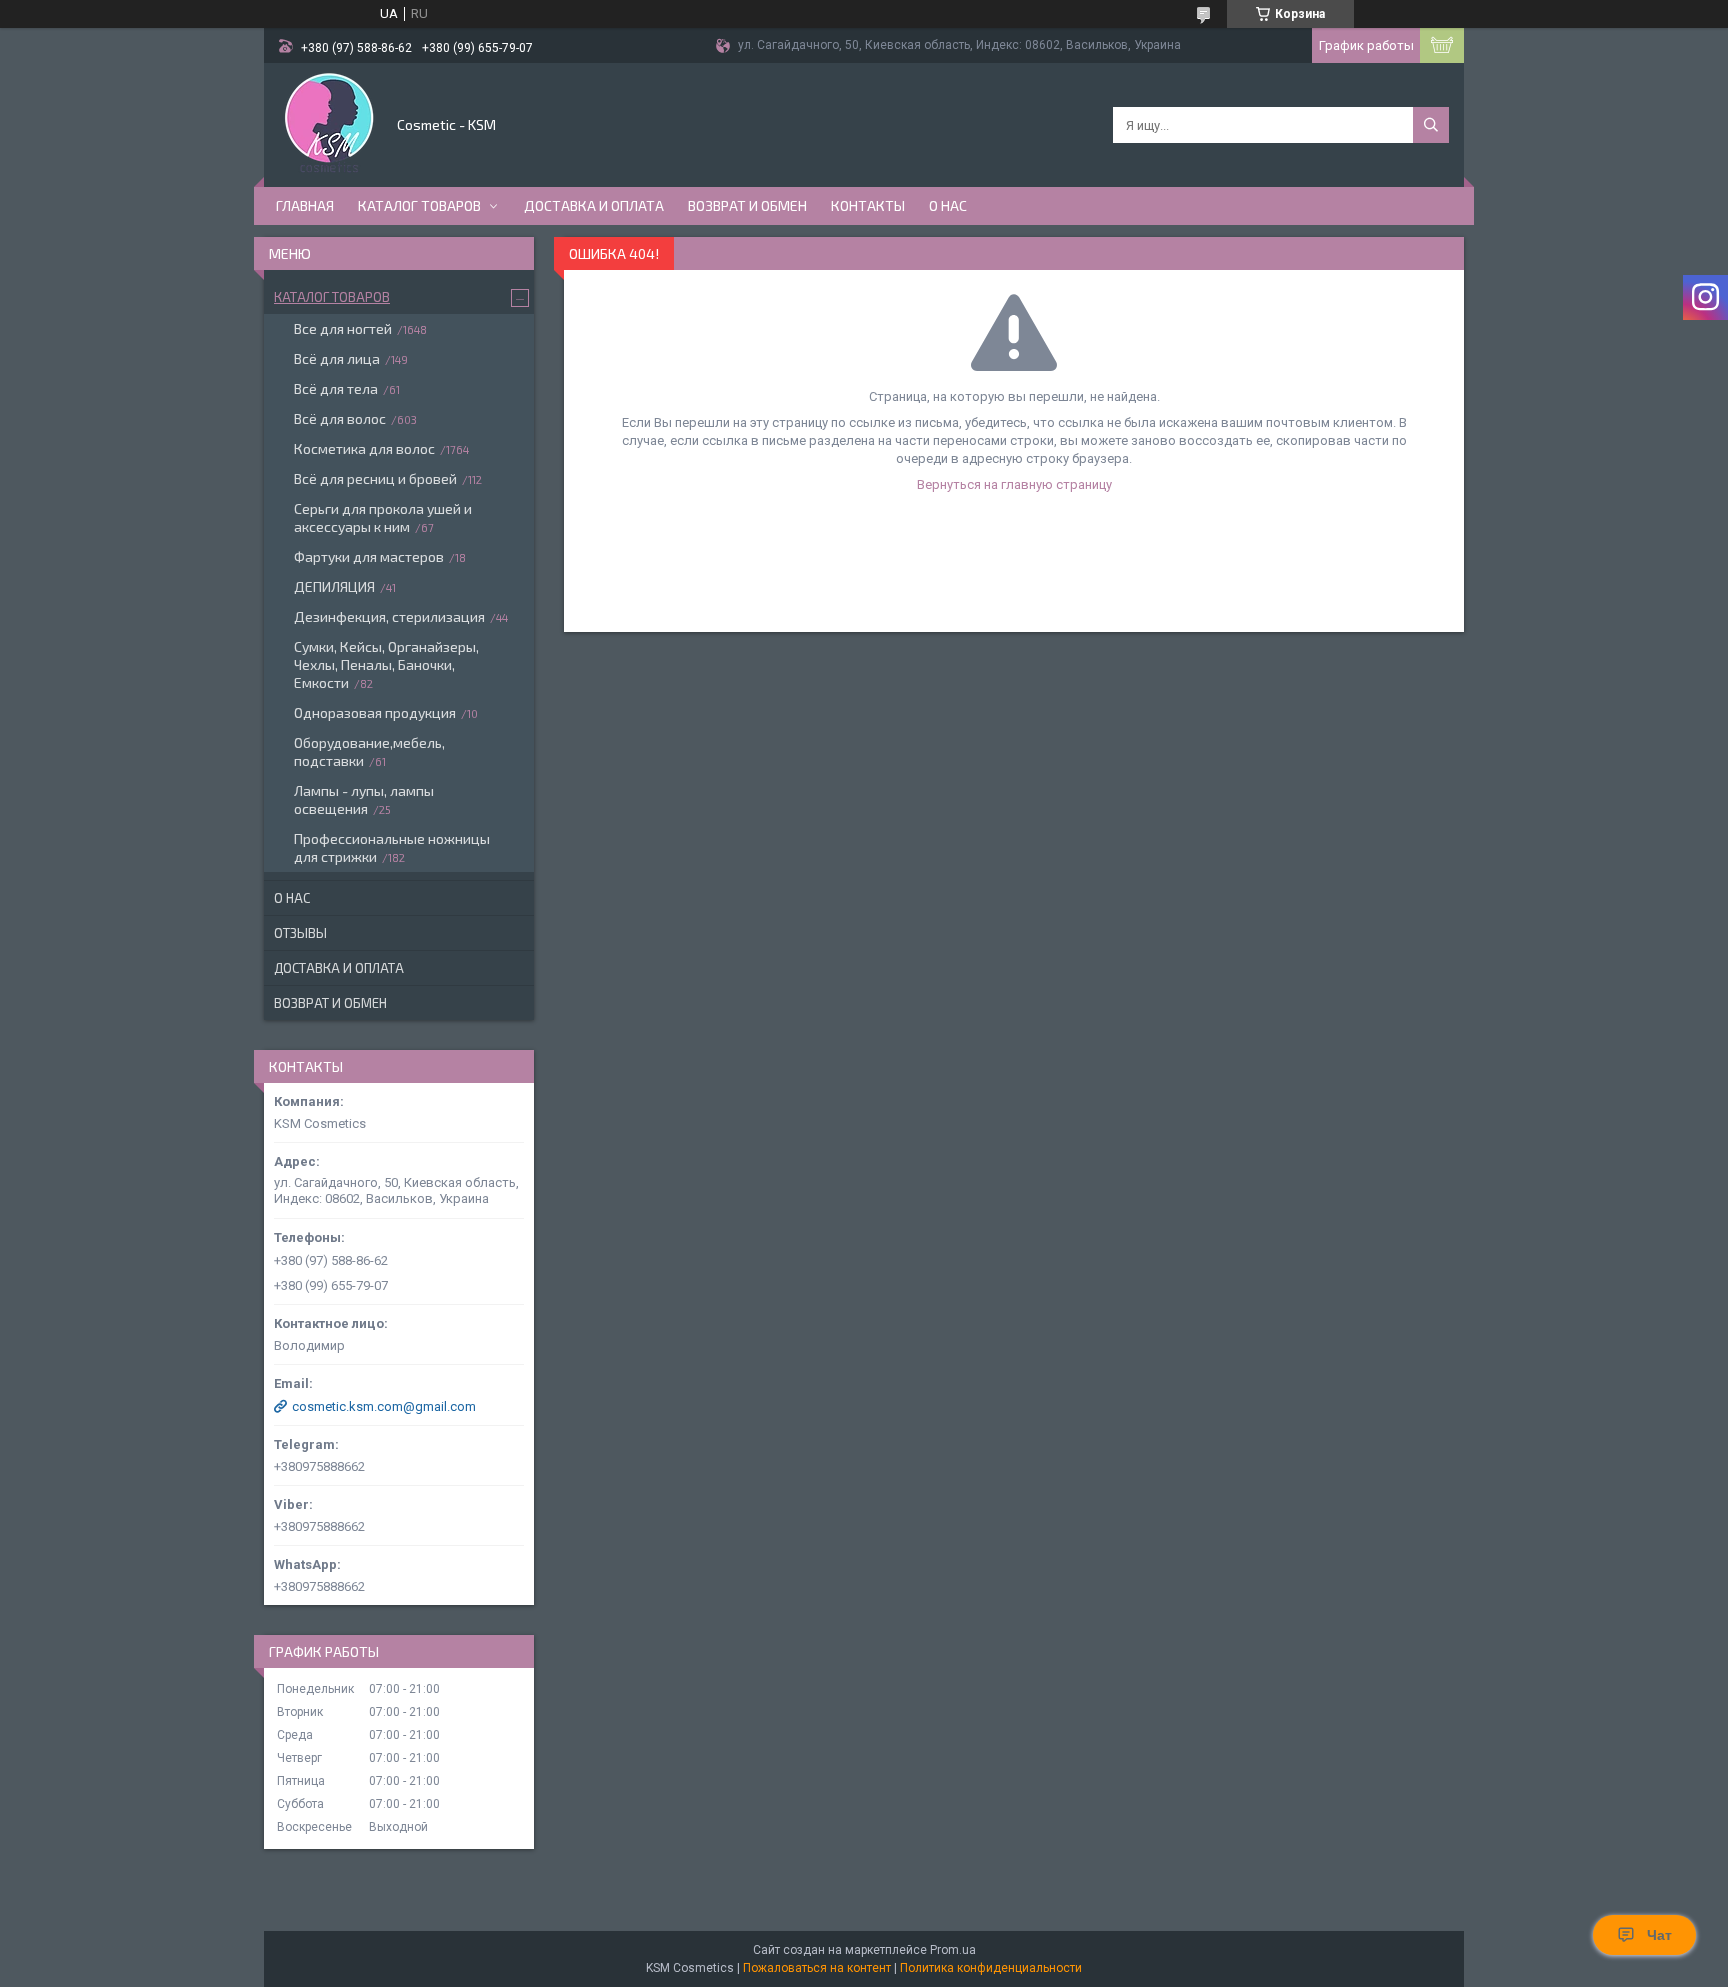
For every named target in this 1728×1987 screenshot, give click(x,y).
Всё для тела (336, 388)
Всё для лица (337, 358)
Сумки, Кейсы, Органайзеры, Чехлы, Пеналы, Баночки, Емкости (386, 664)
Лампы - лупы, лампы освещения (364, 799)
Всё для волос (340, 418)
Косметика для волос (364, 448)
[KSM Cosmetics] (329, 123)
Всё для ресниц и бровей (375, 478)
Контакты (868, 205)
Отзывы (300, 933)
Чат (1659, 1935)
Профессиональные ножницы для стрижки (392, 847)
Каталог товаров (419, 205)
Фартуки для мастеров (369, 556)
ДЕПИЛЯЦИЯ (334, 586)
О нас (948, 205)
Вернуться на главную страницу (1014, 484)
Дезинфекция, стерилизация (389, 616)
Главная (305, 205)
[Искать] (1431, 125)
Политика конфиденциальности (991, 1968)
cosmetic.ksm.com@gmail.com (384, 1406)
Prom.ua (953, 1950)
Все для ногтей (343, 328)
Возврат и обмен (747, 205)
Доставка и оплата (594, 205)
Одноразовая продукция (375, 712)
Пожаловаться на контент (817, 1968)
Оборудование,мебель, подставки (369, 751)
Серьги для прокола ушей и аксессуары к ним (383, 517)
